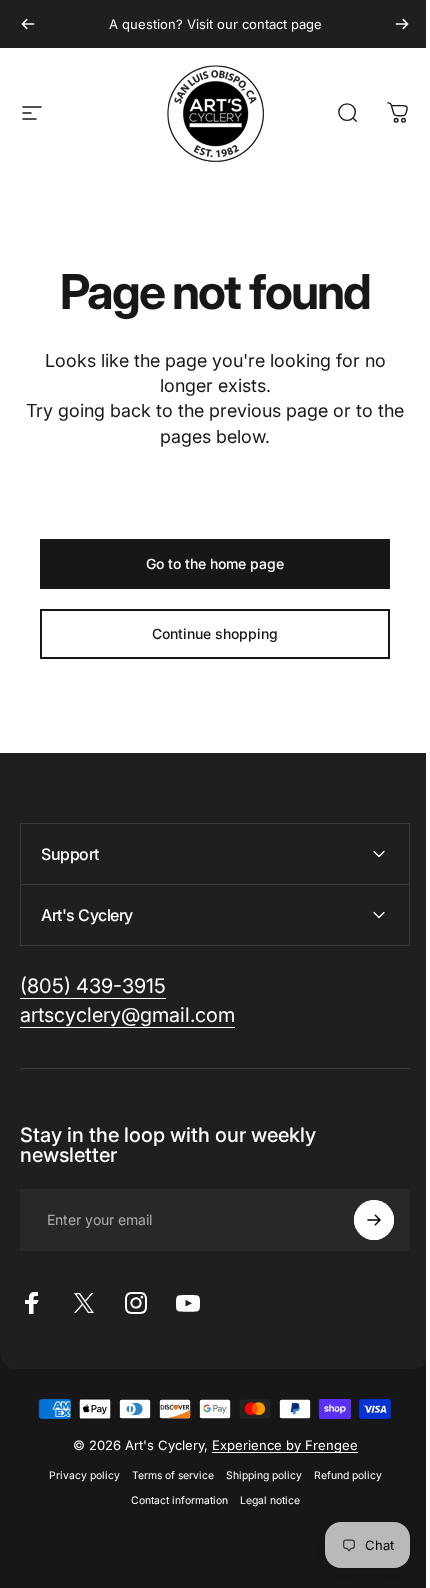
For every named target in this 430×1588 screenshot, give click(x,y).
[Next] (402, 24)
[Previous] (28, 24)
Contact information (171, 1500)
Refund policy (340, 1475)
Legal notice (262, 1500)
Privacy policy (76, 1475)
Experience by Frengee (277, 1445)
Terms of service (165, 1475)
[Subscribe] (359, 1220)
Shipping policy (256, 1475)
